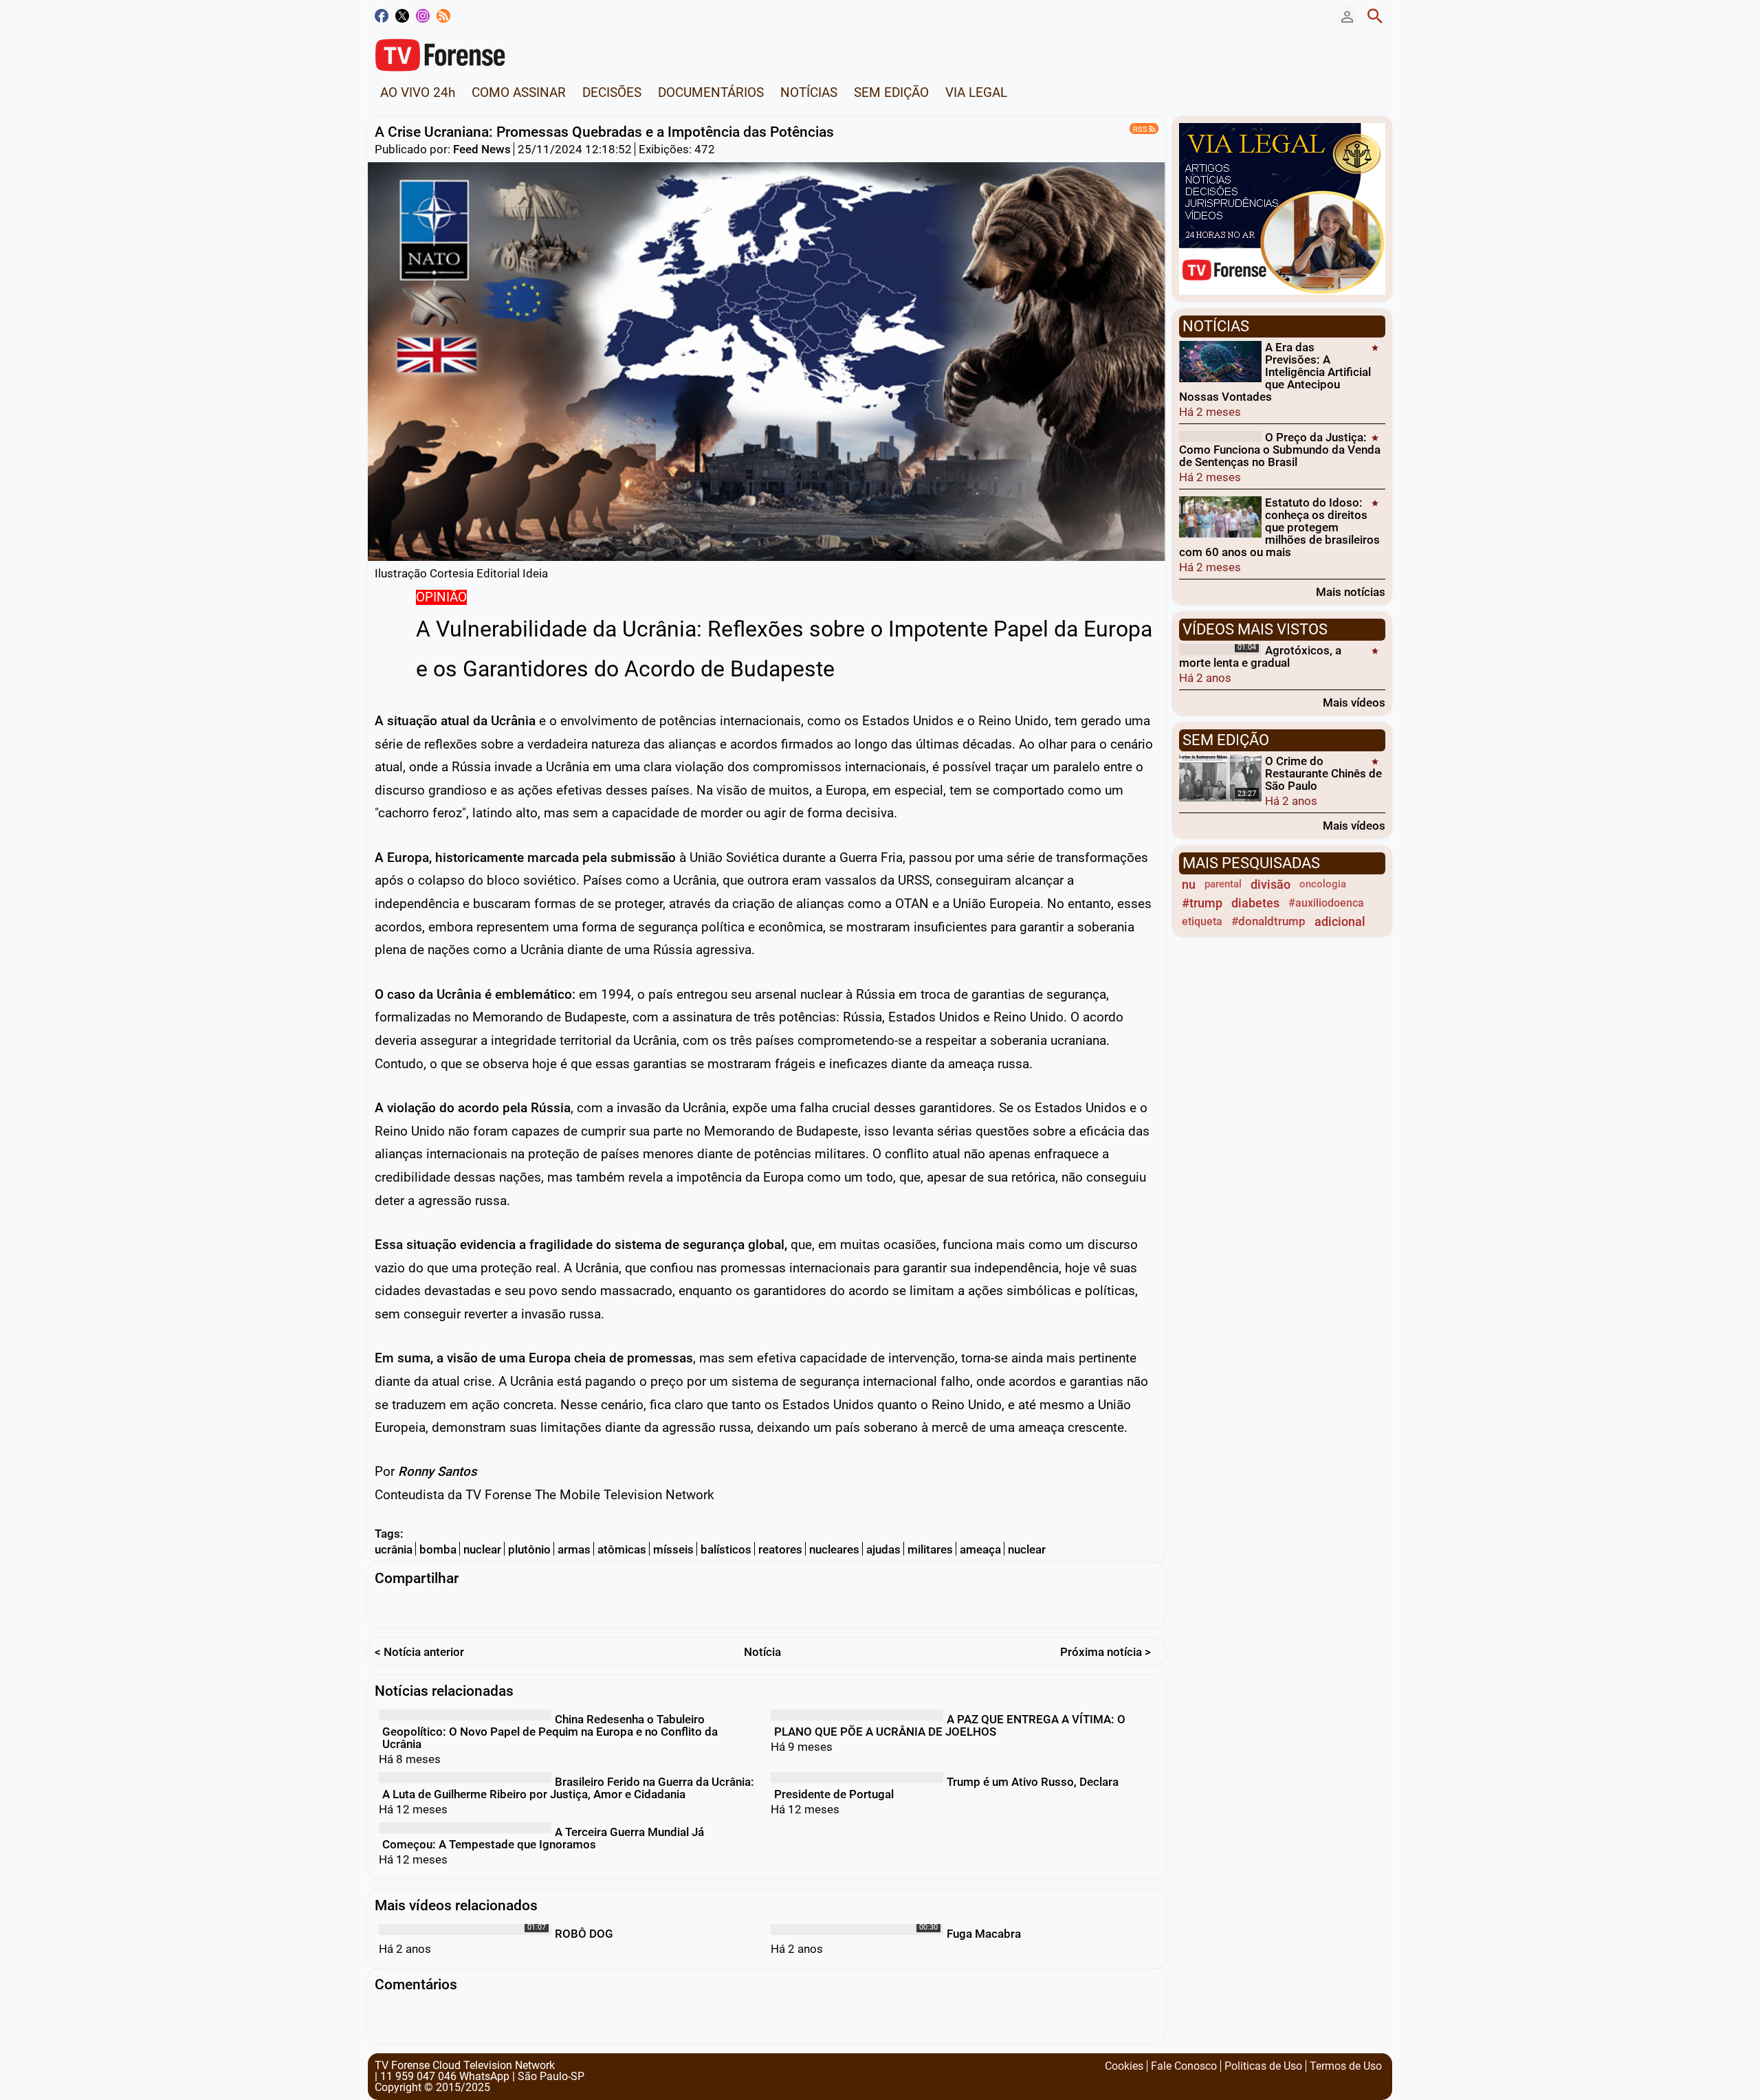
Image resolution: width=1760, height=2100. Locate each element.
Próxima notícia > (1105, 1652)
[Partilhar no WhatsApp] (492, 1607)
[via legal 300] (1282, 208)
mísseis (673, 1549)
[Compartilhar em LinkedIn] (439, 1607)
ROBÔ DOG (584, 1934)
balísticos (726, 1549)
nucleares (834, 1549)
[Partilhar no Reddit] (653, 1607)
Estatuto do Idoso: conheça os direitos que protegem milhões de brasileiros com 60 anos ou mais (1279, 527)
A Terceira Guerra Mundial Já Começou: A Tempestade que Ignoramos (543, 1838)
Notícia (762, 1652)
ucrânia (394, 1549)
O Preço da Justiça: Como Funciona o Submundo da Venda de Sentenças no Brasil (1280, 450)
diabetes (1255, 903)
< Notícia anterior (419, 1652)
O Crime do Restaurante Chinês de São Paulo (1323, 773)
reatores (780, 1549)
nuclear (482, 1549)
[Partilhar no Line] (519, 1607)
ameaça (980, 1549)
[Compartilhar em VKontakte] (707, 1607)
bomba (438, 1549)
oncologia (1323, 884)
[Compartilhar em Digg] (599, 1607)
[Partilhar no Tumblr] (573, 1607)
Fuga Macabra (984, 1934)
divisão (1270, 884)
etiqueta (1202, 921)
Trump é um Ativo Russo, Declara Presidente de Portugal (946, 1788)
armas (574, 1549)
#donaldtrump (1268, 921)
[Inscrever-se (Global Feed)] (443, 16)
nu (1189, 884)
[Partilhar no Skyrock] (680, 1607)
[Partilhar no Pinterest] (546, 1607)
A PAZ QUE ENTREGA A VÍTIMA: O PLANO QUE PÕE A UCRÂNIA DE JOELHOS (950, 1725)
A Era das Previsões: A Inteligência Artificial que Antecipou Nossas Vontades (1275, 372)
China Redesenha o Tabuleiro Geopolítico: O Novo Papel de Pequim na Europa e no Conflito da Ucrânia (550, 1732)
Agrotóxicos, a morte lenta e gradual (1260, 656)
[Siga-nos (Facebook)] (382, 16)
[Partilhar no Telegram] (465, 1607)
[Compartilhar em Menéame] (626, 1607)
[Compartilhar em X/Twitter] (412, 1607)
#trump (1202, 903)
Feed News (482, 149)
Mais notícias (1351, 592)
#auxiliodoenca (1326, 903)
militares (930, 1549)
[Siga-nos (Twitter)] (402, 16)
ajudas (883, 1549)
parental (1223, 884)
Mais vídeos (1354, 702)
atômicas (622, 1549)
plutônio (529, 1549)
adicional (1340, 921)
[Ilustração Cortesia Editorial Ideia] (767, 361)
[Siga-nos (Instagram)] (423, 16)
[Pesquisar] (1375, 16)
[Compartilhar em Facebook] (385, 1607)
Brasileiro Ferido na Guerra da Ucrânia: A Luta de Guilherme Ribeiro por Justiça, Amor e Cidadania (568, 1788)
